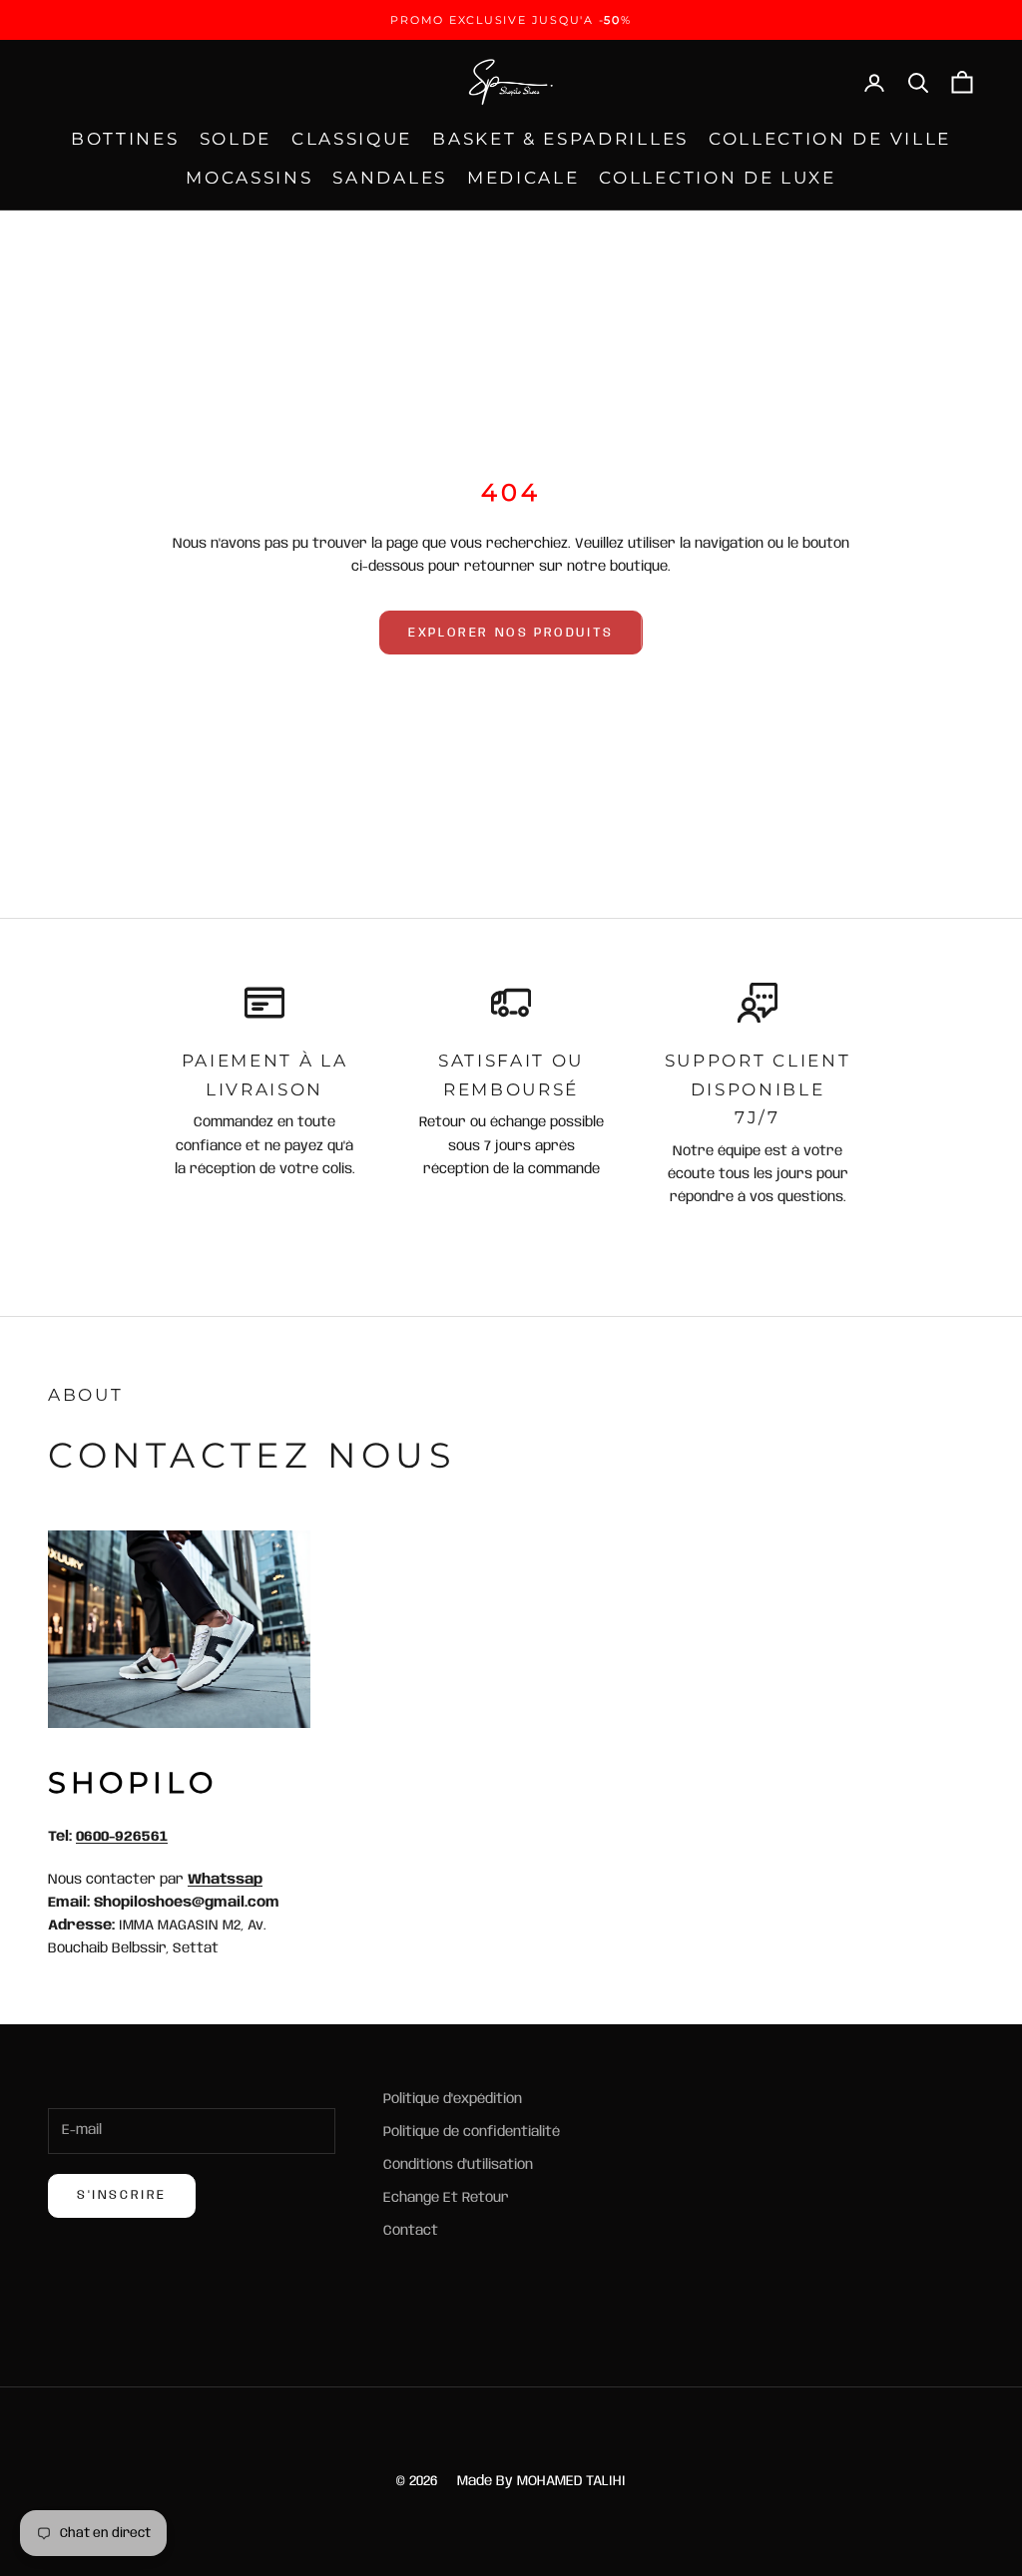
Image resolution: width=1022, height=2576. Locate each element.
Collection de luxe (717, 178)
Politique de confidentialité (472, 2132)
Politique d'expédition (453, 2099)
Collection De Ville (830, 139)
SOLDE (236, 139)
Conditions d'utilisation (458, 2165)
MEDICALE (523, 178)
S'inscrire (122, 2195)
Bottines (125, 139)
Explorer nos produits (511, 633)
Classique (352, 139)
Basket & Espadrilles (560, 139)
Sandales (390, 178)
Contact (411, 2231)
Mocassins (249, 178)
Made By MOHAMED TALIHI (541, 2481)
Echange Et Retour (446, 2198)
